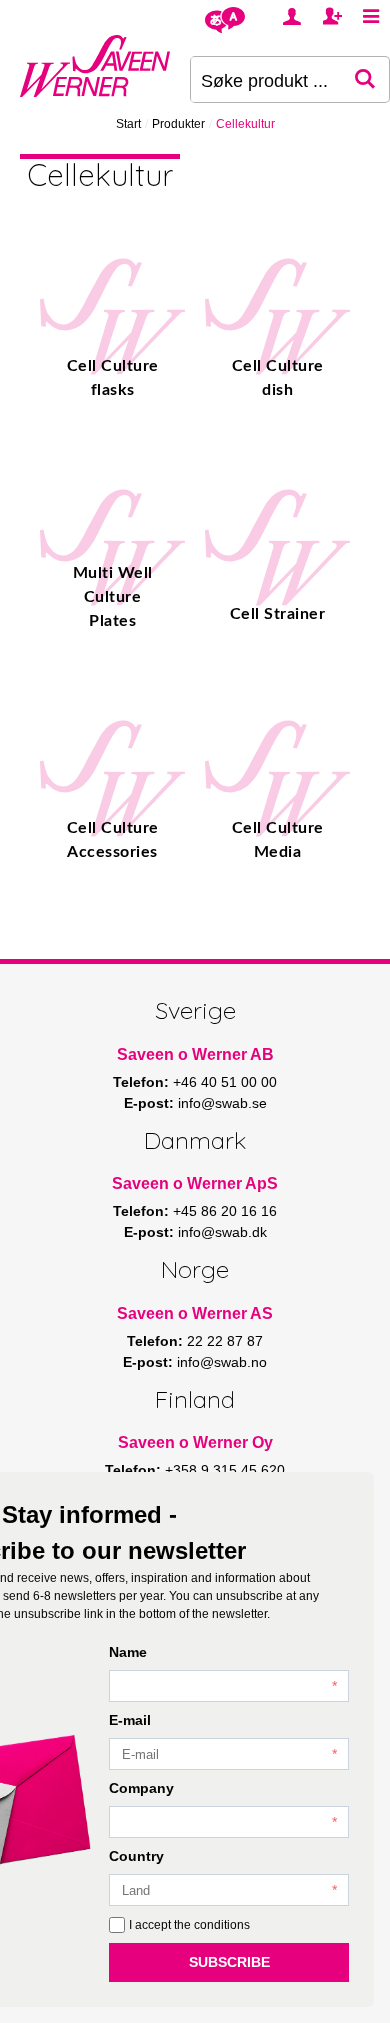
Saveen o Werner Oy (195, 1442)
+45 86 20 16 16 (225, 1211)
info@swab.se (222, 1103)
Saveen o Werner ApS (195, 1183)
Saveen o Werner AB (195, 1054)
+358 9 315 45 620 (225, 1470)
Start (128, 124)
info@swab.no (222, 1362)
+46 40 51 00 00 (225, 1082)
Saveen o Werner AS (195, 1313)
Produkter (178, 124)
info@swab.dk (222, 1232)
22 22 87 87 (225, 1341)
